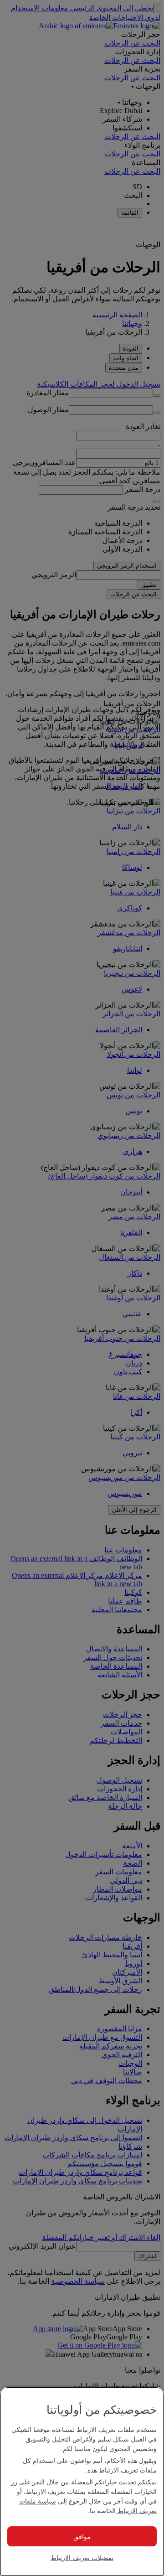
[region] (82, 2481)
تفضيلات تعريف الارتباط (82, 2557)
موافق (82, 2536)
